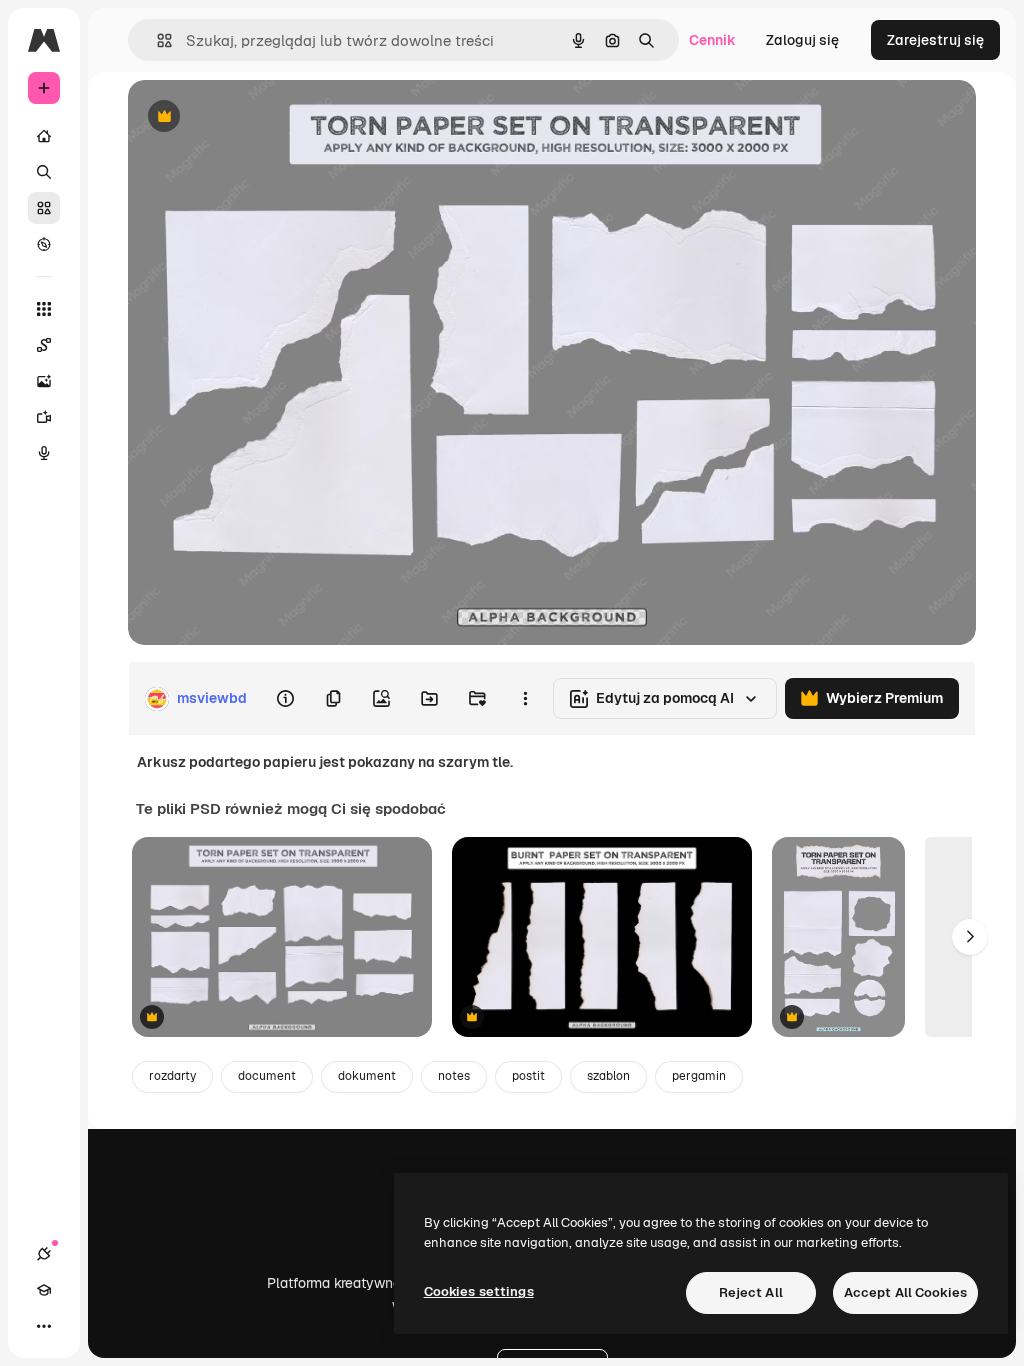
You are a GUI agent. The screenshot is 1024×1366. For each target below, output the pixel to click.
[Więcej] (44, 1326)
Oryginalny (266, 117)
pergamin (699, 1076)
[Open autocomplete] (156, 40)
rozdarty (172, 1076)
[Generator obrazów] (44, 381)
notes (454, 1076)
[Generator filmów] (44, 417)
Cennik (712, 40)
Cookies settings (479, 1291)
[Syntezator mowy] (44, 453)
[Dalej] (970, 937)
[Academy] (44, 1290)
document (267, 1076)
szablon (608, 1076)
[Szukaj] (44, 172)
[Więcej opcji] (525, 699)
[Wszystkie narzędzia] (44, 309)
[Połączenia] (44, 1254)
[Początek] (44, 136)
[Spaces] (44, 345)
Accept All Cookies (905, 1292)
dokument (367, 1076)
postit (528, 1076)
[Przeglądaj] (44, 244)
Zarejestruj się (935, 40)
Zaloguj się (802, 40)
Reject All (751, 1292)
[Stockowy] (44, 208)
